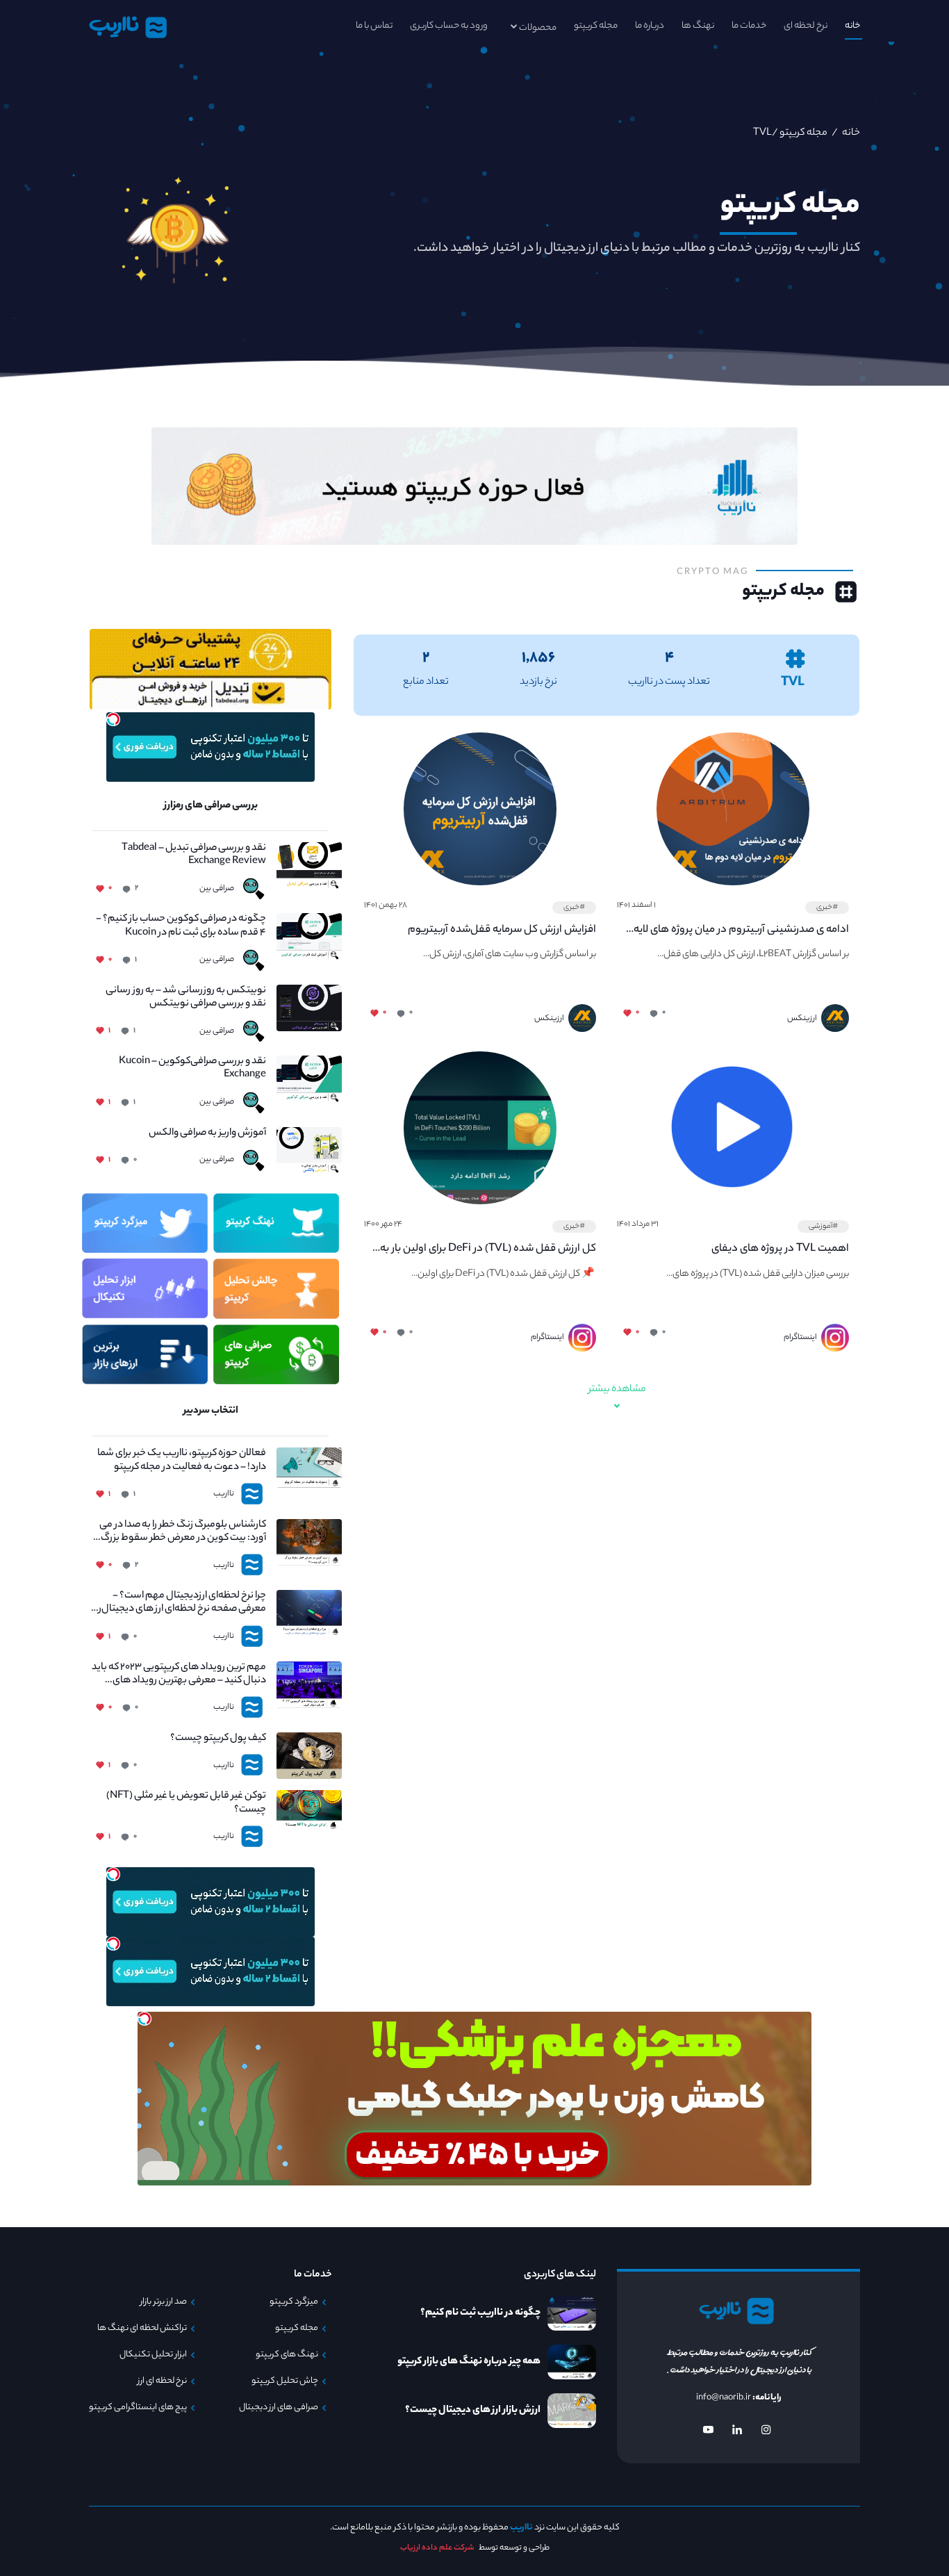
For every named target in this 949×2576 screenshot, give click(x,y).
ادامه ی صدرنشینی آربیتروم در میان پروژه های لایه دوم (741, 930)
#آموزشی (823, 1227)
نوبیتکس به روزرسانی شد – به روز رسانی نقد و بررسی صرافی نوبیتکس (186, 998)
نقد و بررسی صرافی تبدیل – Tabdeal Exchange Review (194, 855)
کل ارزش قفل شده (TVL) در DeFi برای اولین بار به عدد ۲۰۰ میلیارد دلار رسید (488, 1249)
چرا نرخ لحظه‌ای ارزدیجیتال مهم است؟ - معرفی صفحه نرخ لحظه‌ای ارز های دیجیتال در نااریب (179, 1603)
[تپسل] (113, 719)
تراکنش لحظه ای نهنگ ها (142, 2329)
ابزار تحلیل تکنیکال (153, 2355)
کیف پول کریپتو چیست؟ (218, 1739)
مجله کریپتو (596, 26)
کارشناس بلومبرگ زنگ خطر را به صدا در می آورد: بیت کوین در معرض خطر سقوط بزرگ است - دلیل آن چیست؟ (183, 1532)
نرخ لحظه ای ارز (162, 2381)
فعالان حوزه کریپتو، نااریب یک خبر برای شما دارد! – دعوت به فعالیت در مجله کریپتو (182, 1461)
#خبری (827, 908)
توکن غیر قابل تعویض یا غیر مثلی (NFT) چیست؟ (186, 1803)
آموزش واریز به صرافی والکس (207, 1134)
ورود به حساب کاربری (449, 26)
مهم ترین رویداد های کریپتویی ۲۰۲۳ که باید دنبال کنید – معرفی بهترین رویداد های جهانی (179, 1675)
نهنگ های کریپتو (287, 2355)
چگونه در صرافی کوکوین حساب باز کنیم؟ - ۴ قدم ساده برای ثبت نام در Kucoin (181, 926)
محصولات (538, 28)
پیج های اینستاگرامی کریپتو (138, 2408)
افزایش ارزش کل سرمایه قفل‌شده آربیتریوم (502, 930)
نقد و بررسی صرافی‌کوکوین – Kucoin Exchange (192, 1069)
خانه (852, 26)
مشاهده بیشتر (617, 1390)
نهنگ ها (698, 26)
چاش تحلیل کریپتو (285, 2381)
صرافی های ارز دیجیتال (279, 2408)
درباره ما (650, 26)
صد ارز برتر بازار (164, 2302)
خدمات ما (749, 26)
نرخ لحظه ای (806, 26)
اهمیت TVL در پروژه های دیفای (780, 1249)
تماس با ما (374, 26)
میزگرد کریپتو (294, 2302)
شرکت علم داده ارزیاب (437, 2548)
